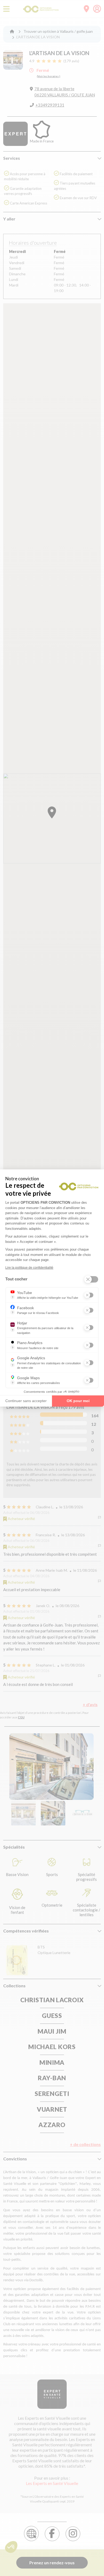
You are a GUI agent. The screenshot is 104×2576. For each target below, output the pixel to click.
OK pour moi (78, 1401)
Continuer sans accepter (26, 1401)
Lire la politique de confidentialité (29, 1268)
